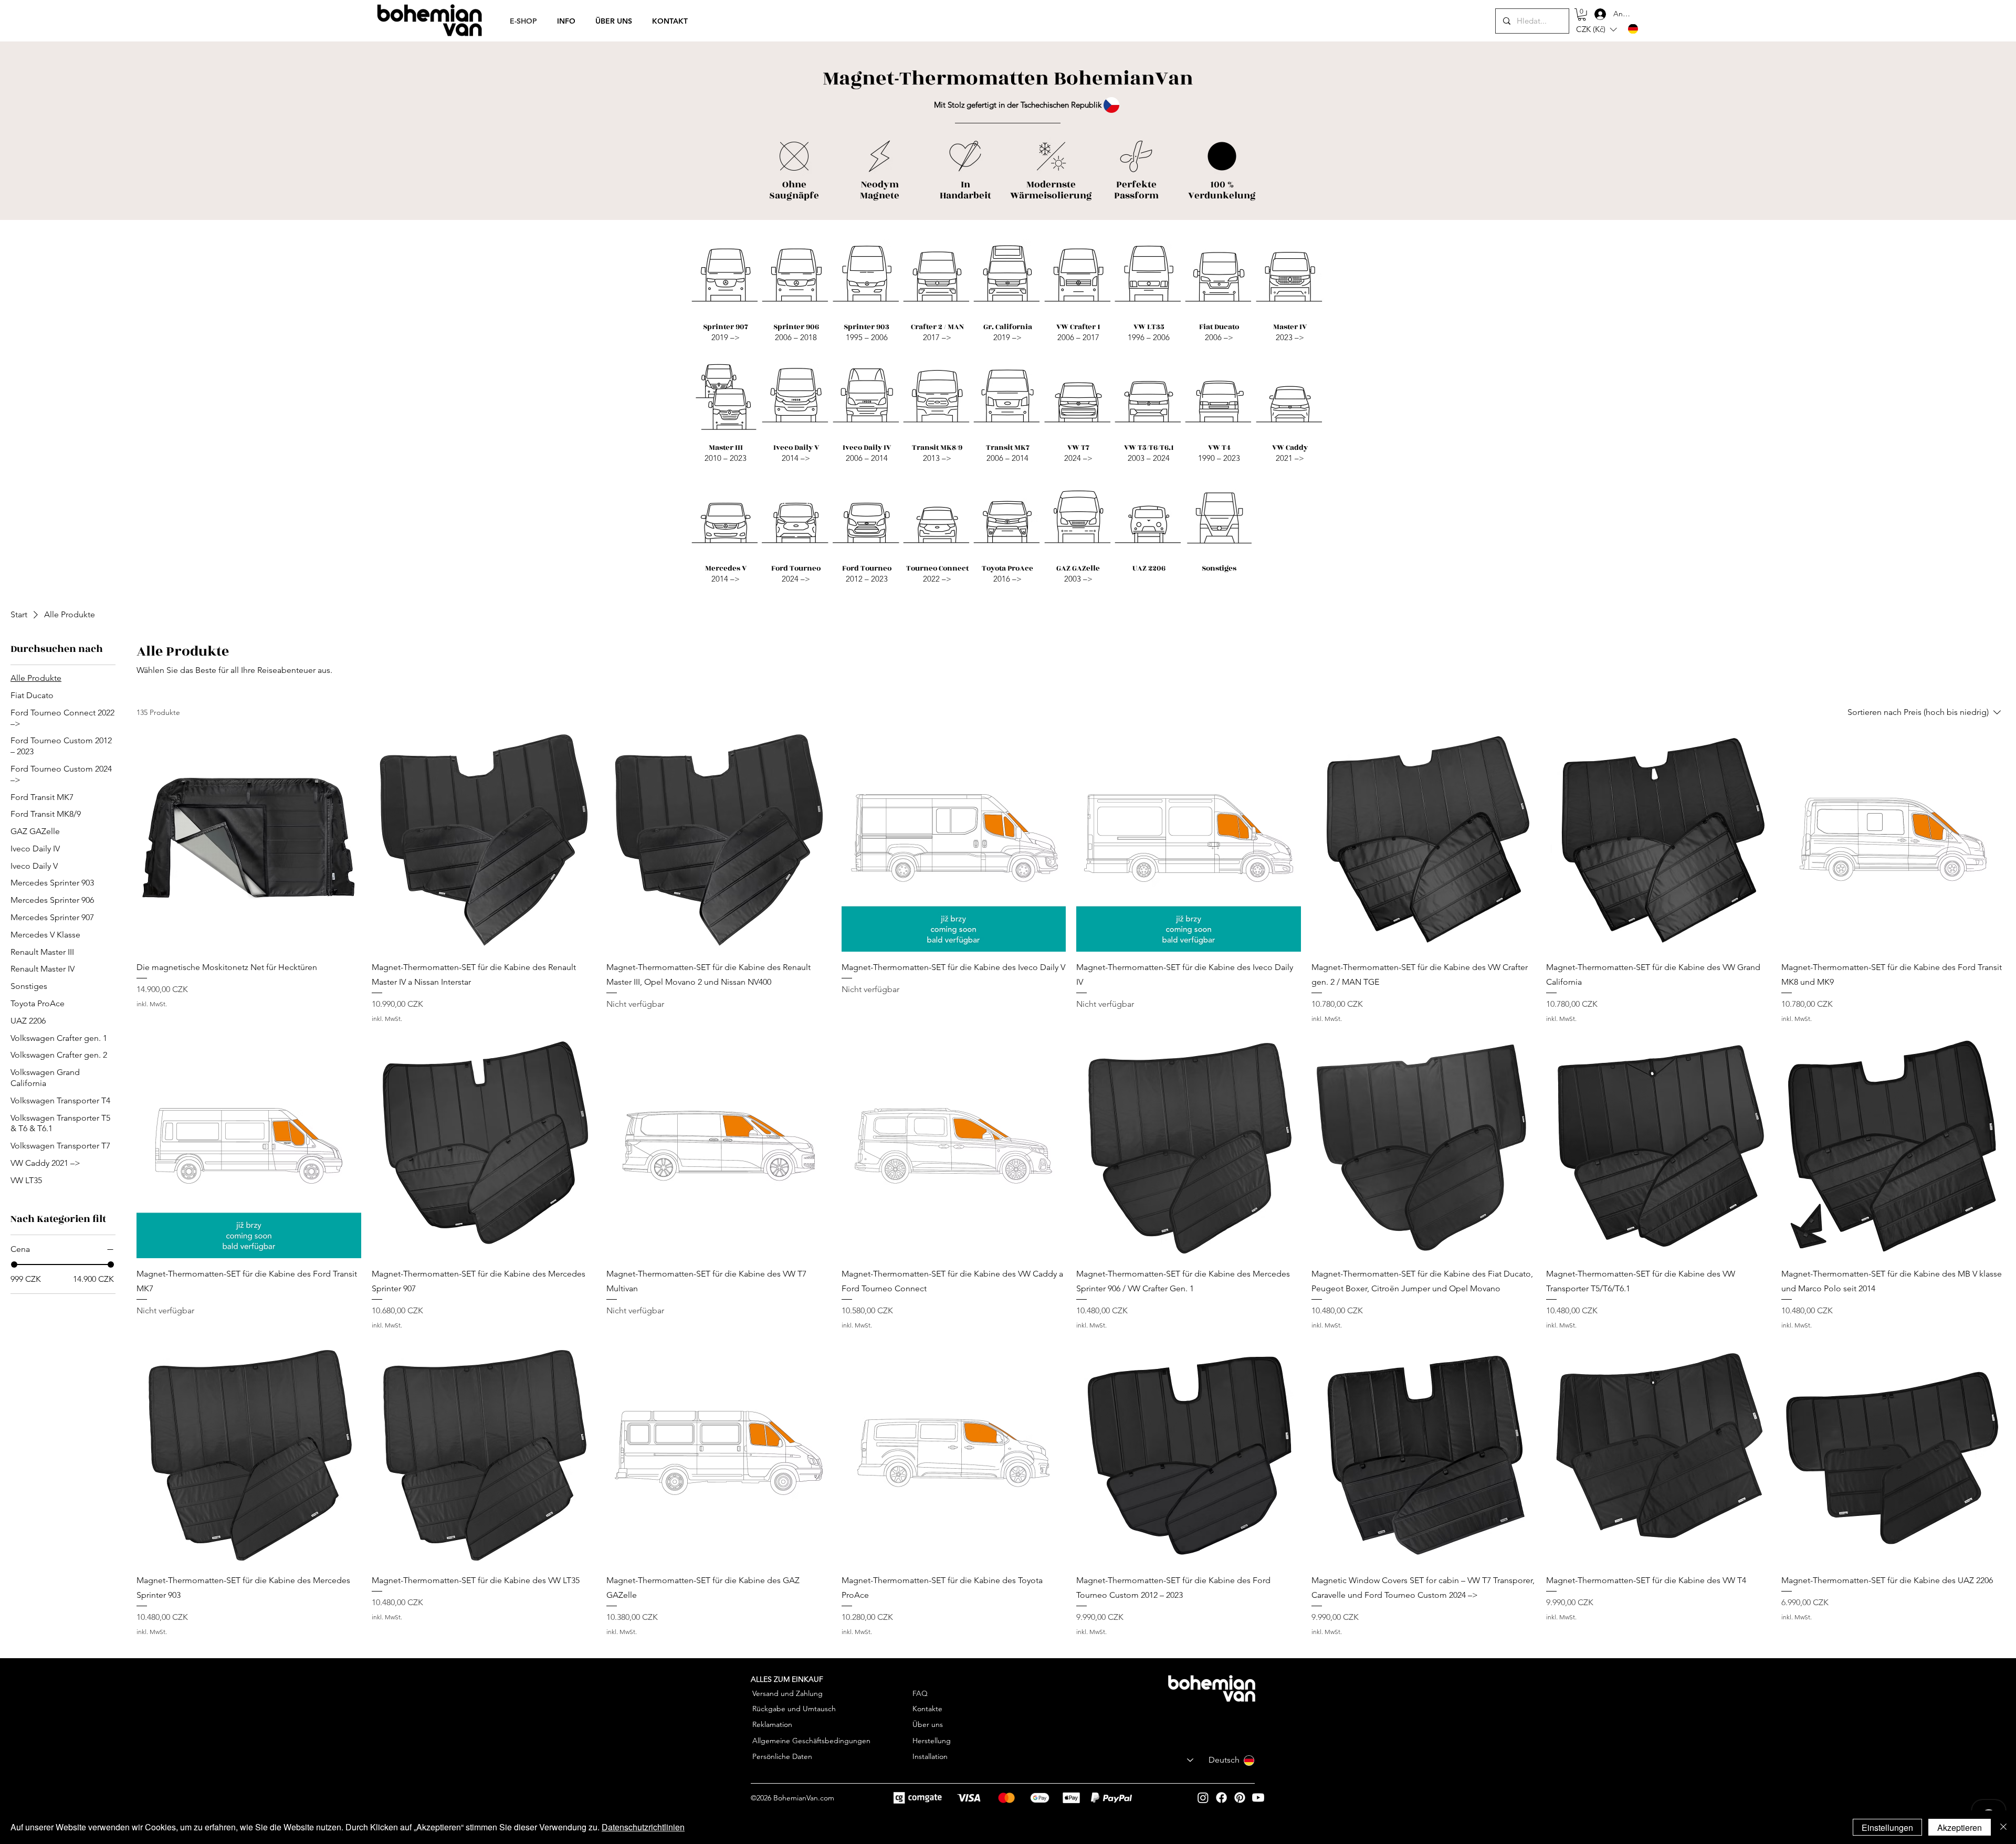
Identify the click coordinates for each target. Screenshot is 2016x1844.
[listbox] (1596, 30)
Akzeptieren (1960, 1827)
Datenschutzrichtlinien (643, 1827)
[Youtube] (1258, 1798)
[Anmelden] (1592, 14)
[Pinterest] (1240, 1798)
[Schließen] (2003, 1827)
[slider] (14, 1265)
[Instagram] (1203, 1798)
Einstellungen (1887, 1827)
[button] (1582, 15)
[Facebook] (1221, 1798)
